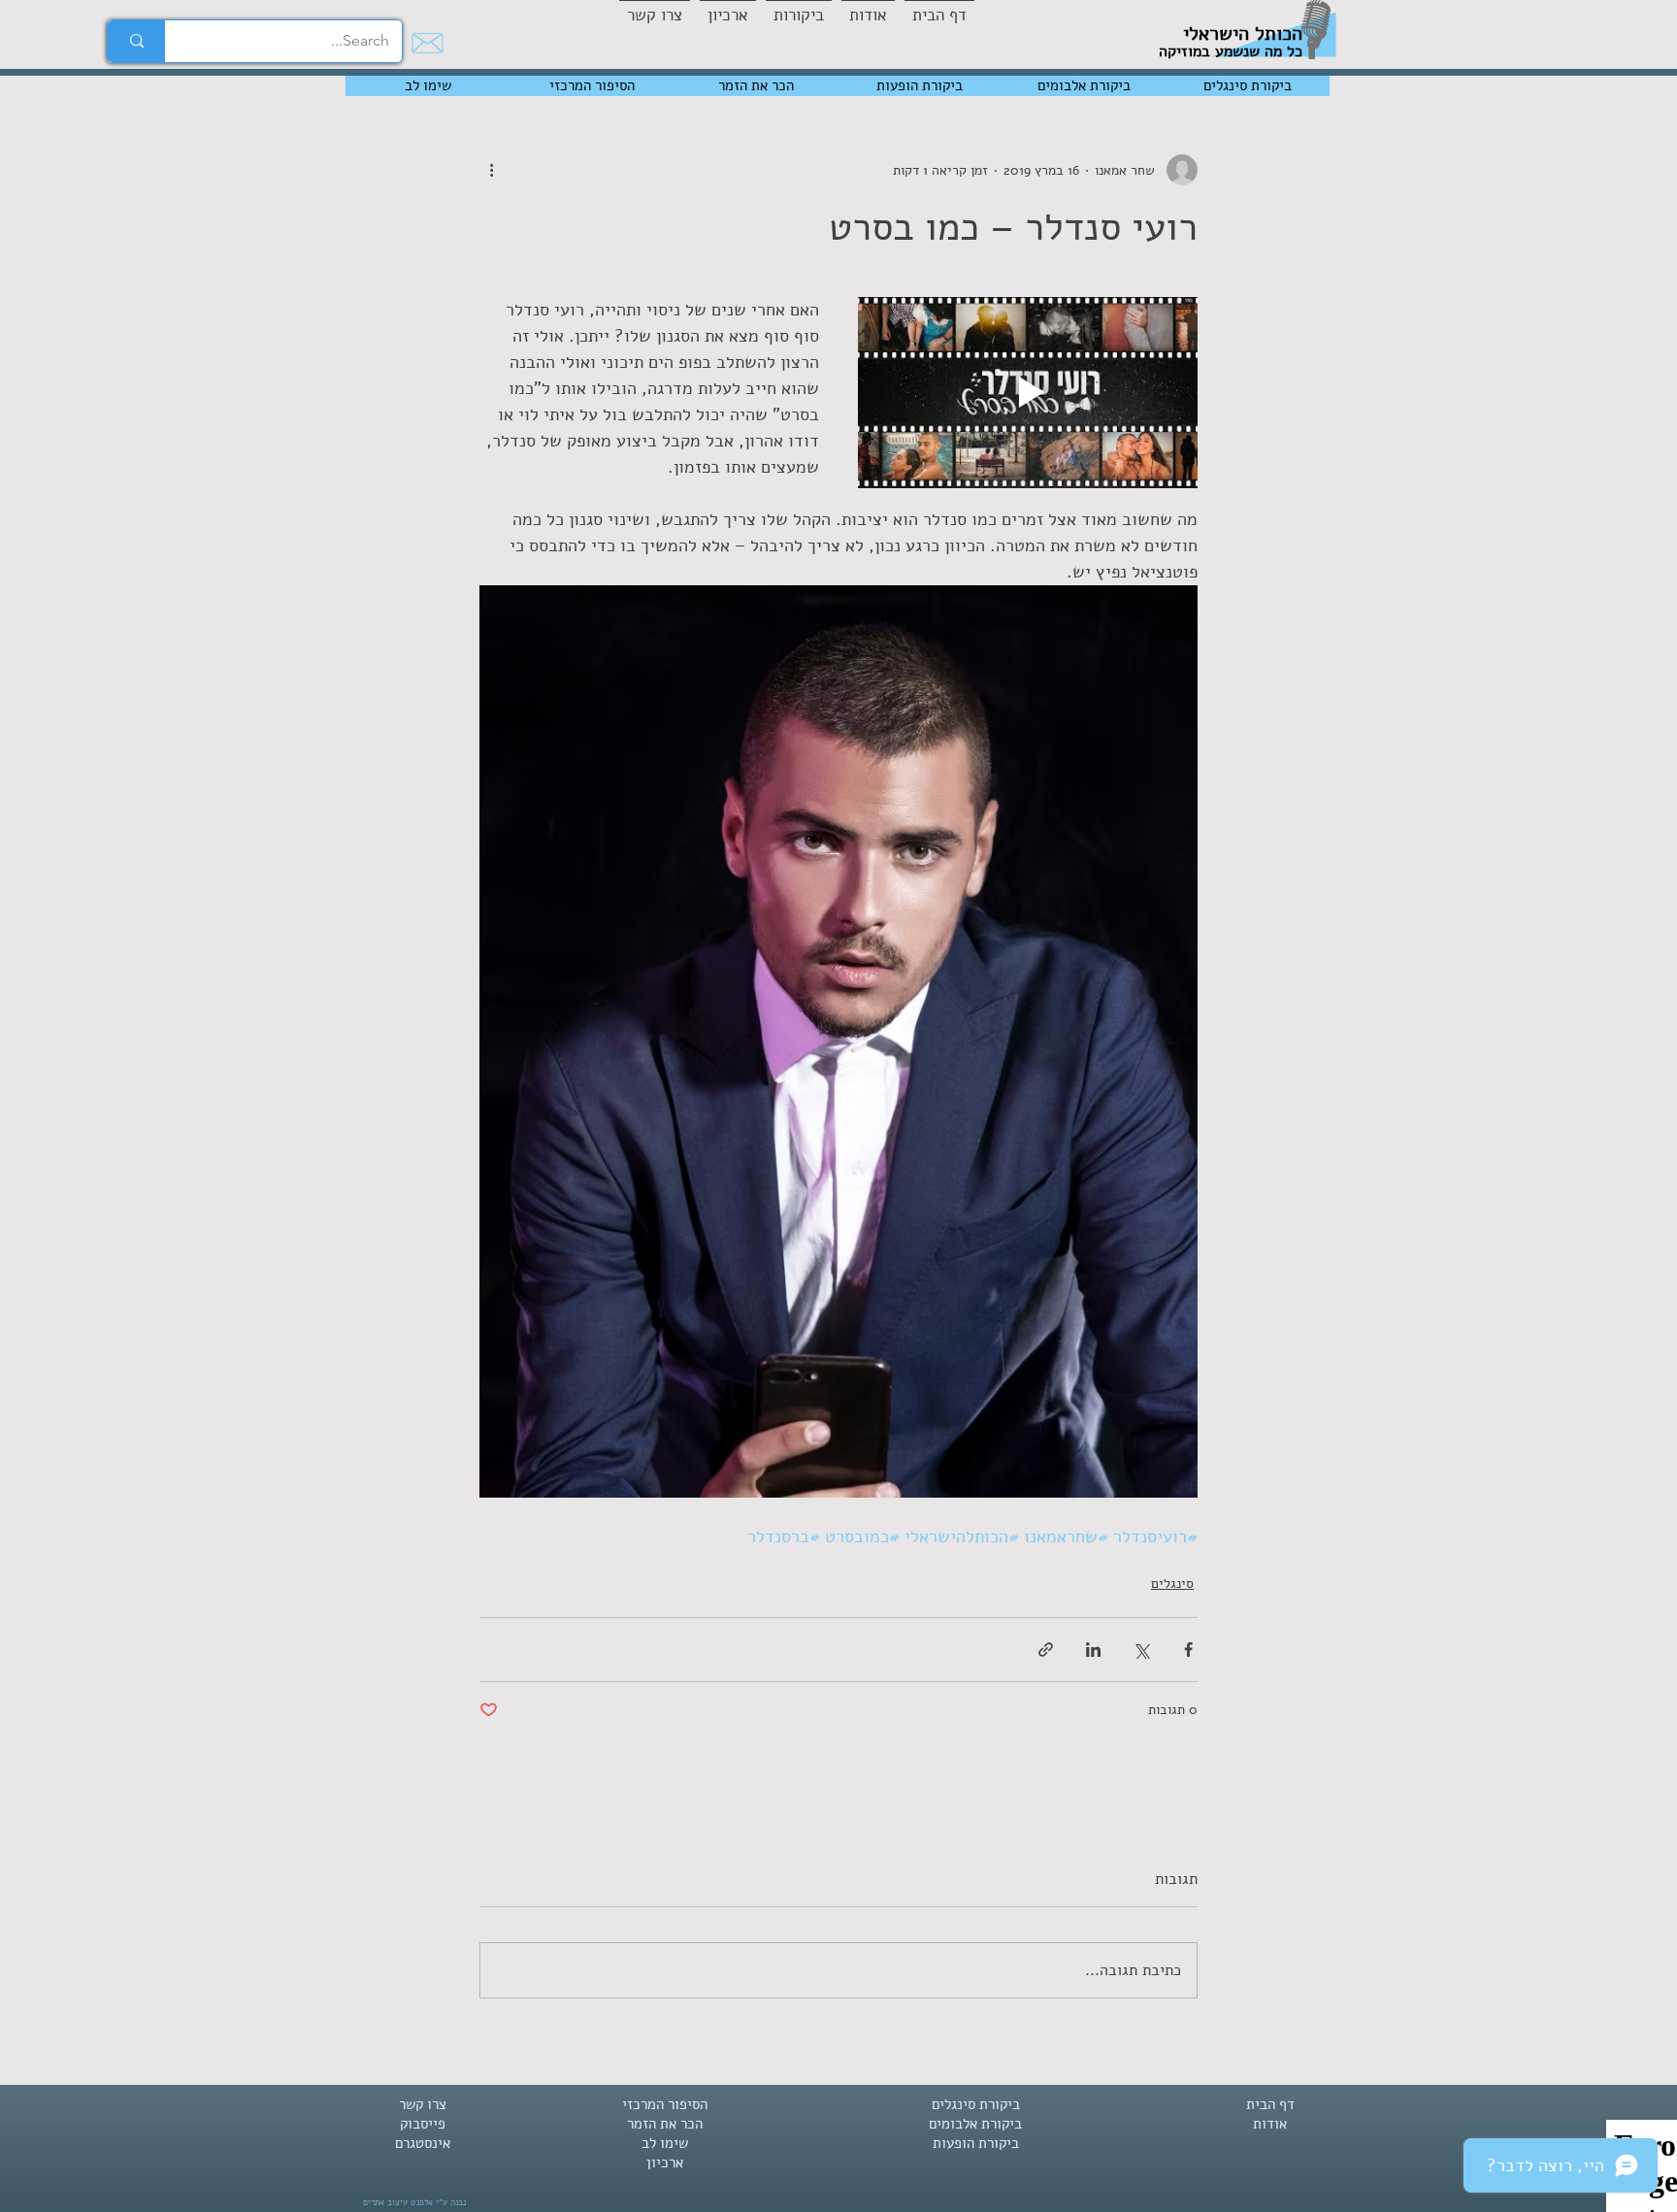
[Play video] (1028, 393)
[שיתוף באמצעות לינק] (1046, 1650)
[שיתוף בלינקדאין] (1093, 1650)
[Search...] (136, 41)
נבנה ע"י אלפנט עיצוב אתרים (414, 2202)
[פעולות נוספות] (491, 170)
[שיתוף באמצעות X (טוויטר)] (1141, 1650)
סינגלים (1172, 1584)
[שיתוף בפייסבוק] (1188, 1650)
